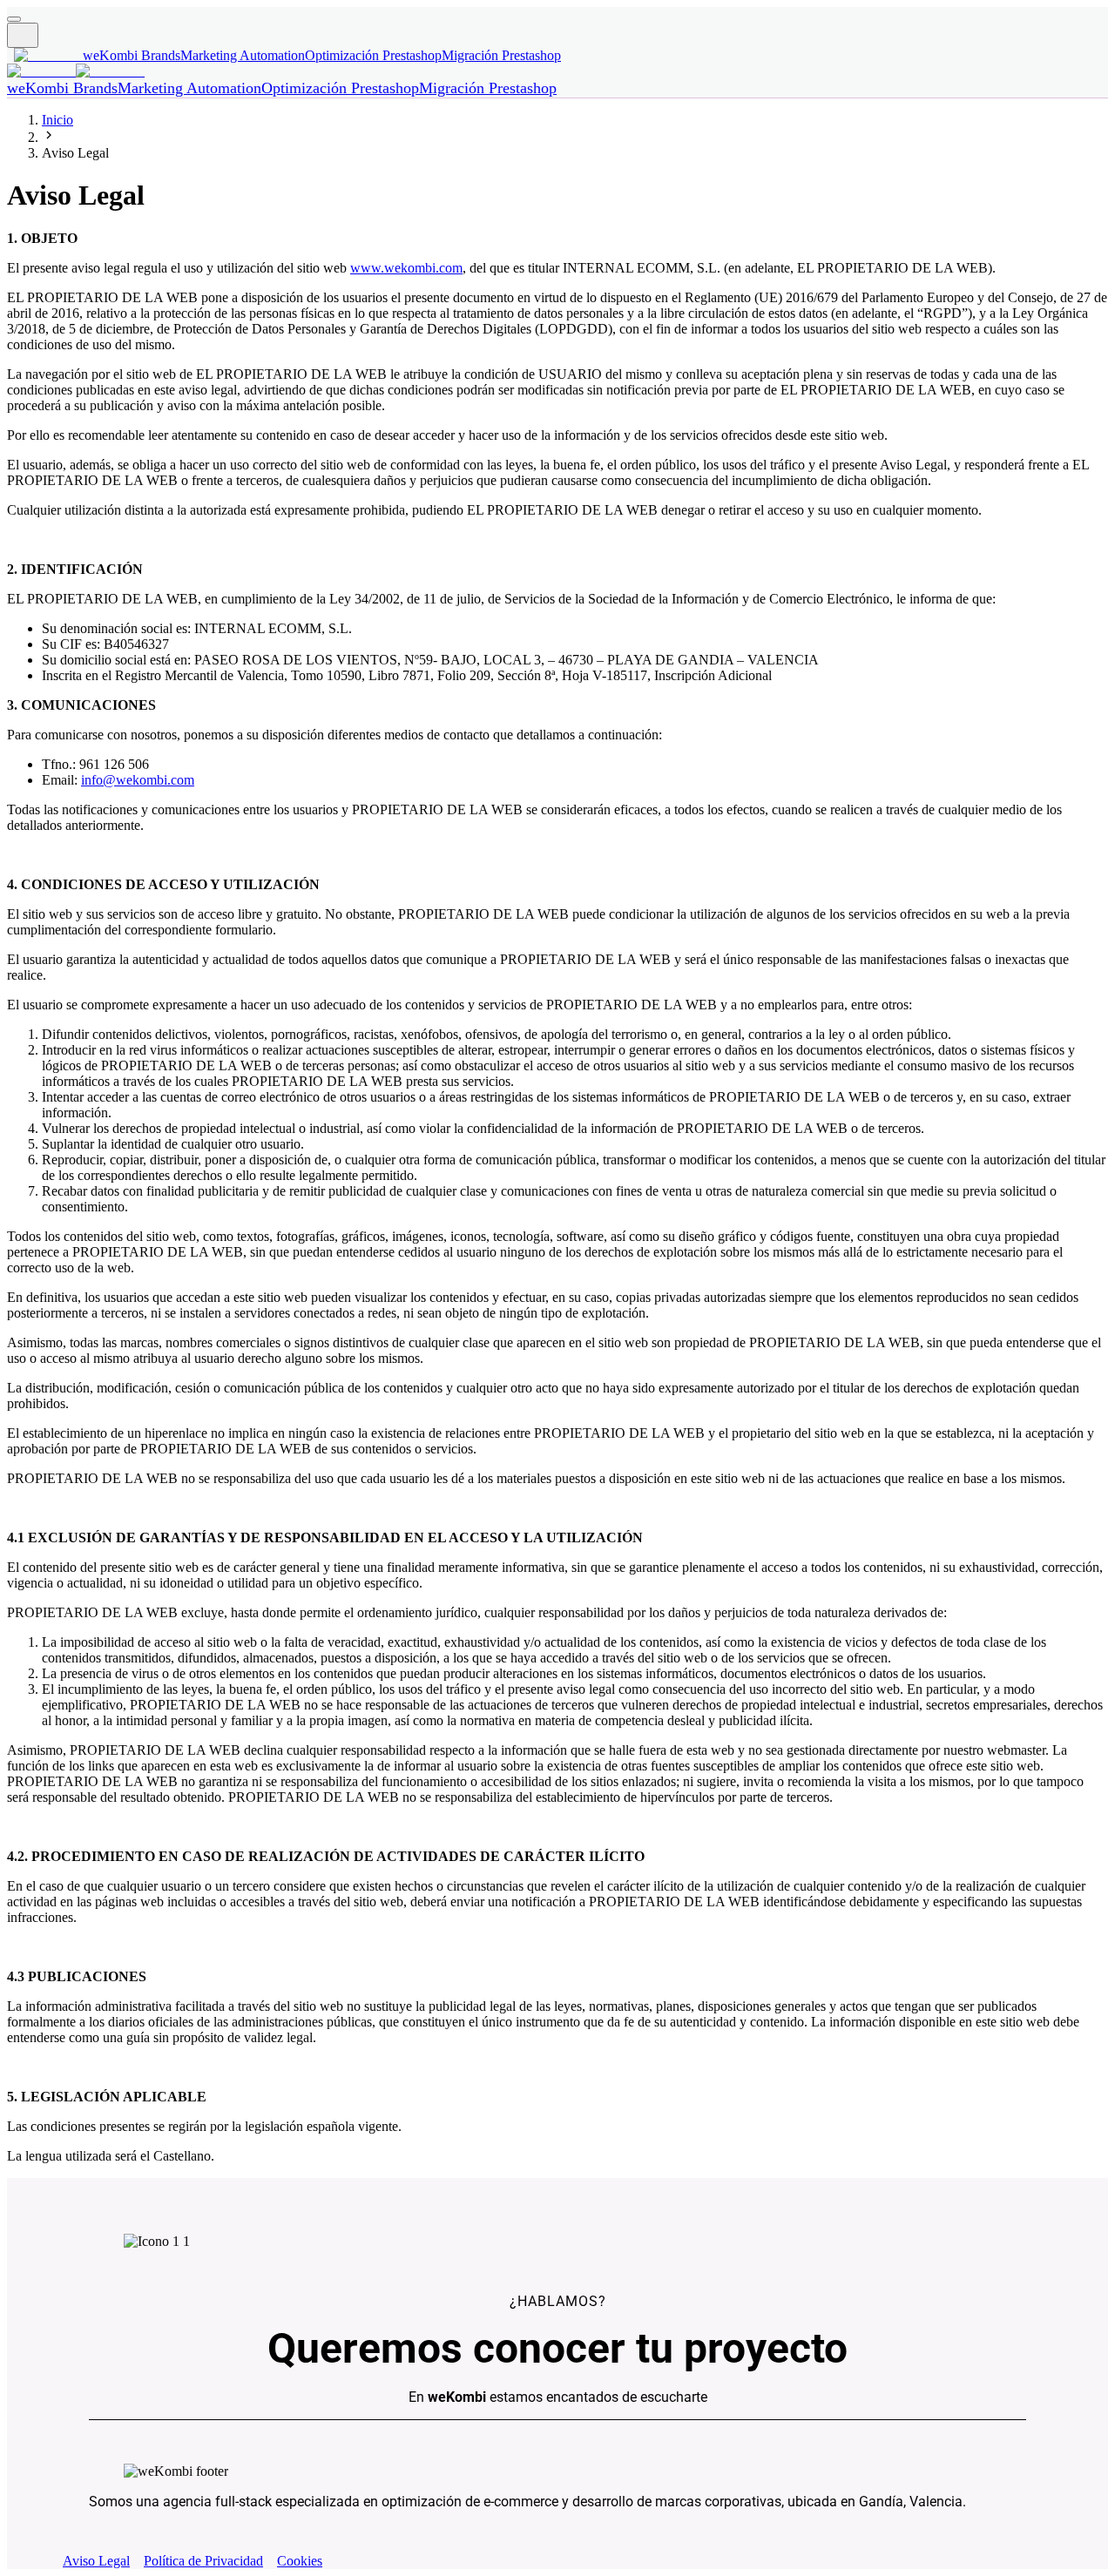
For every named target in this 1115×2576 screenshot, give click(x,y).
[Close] (23, 35)
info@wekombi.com (138, 780)
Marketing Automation (243, 55)
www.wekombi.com (406, 268)
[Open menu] (14, 19)
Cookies (300, 2561)
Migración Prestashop (501, 55)
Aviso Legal (96, 2561)
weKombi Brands (132, 55)
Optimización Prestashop (373, 55)
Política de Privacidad (203, 2561)
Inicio (57, 120)
